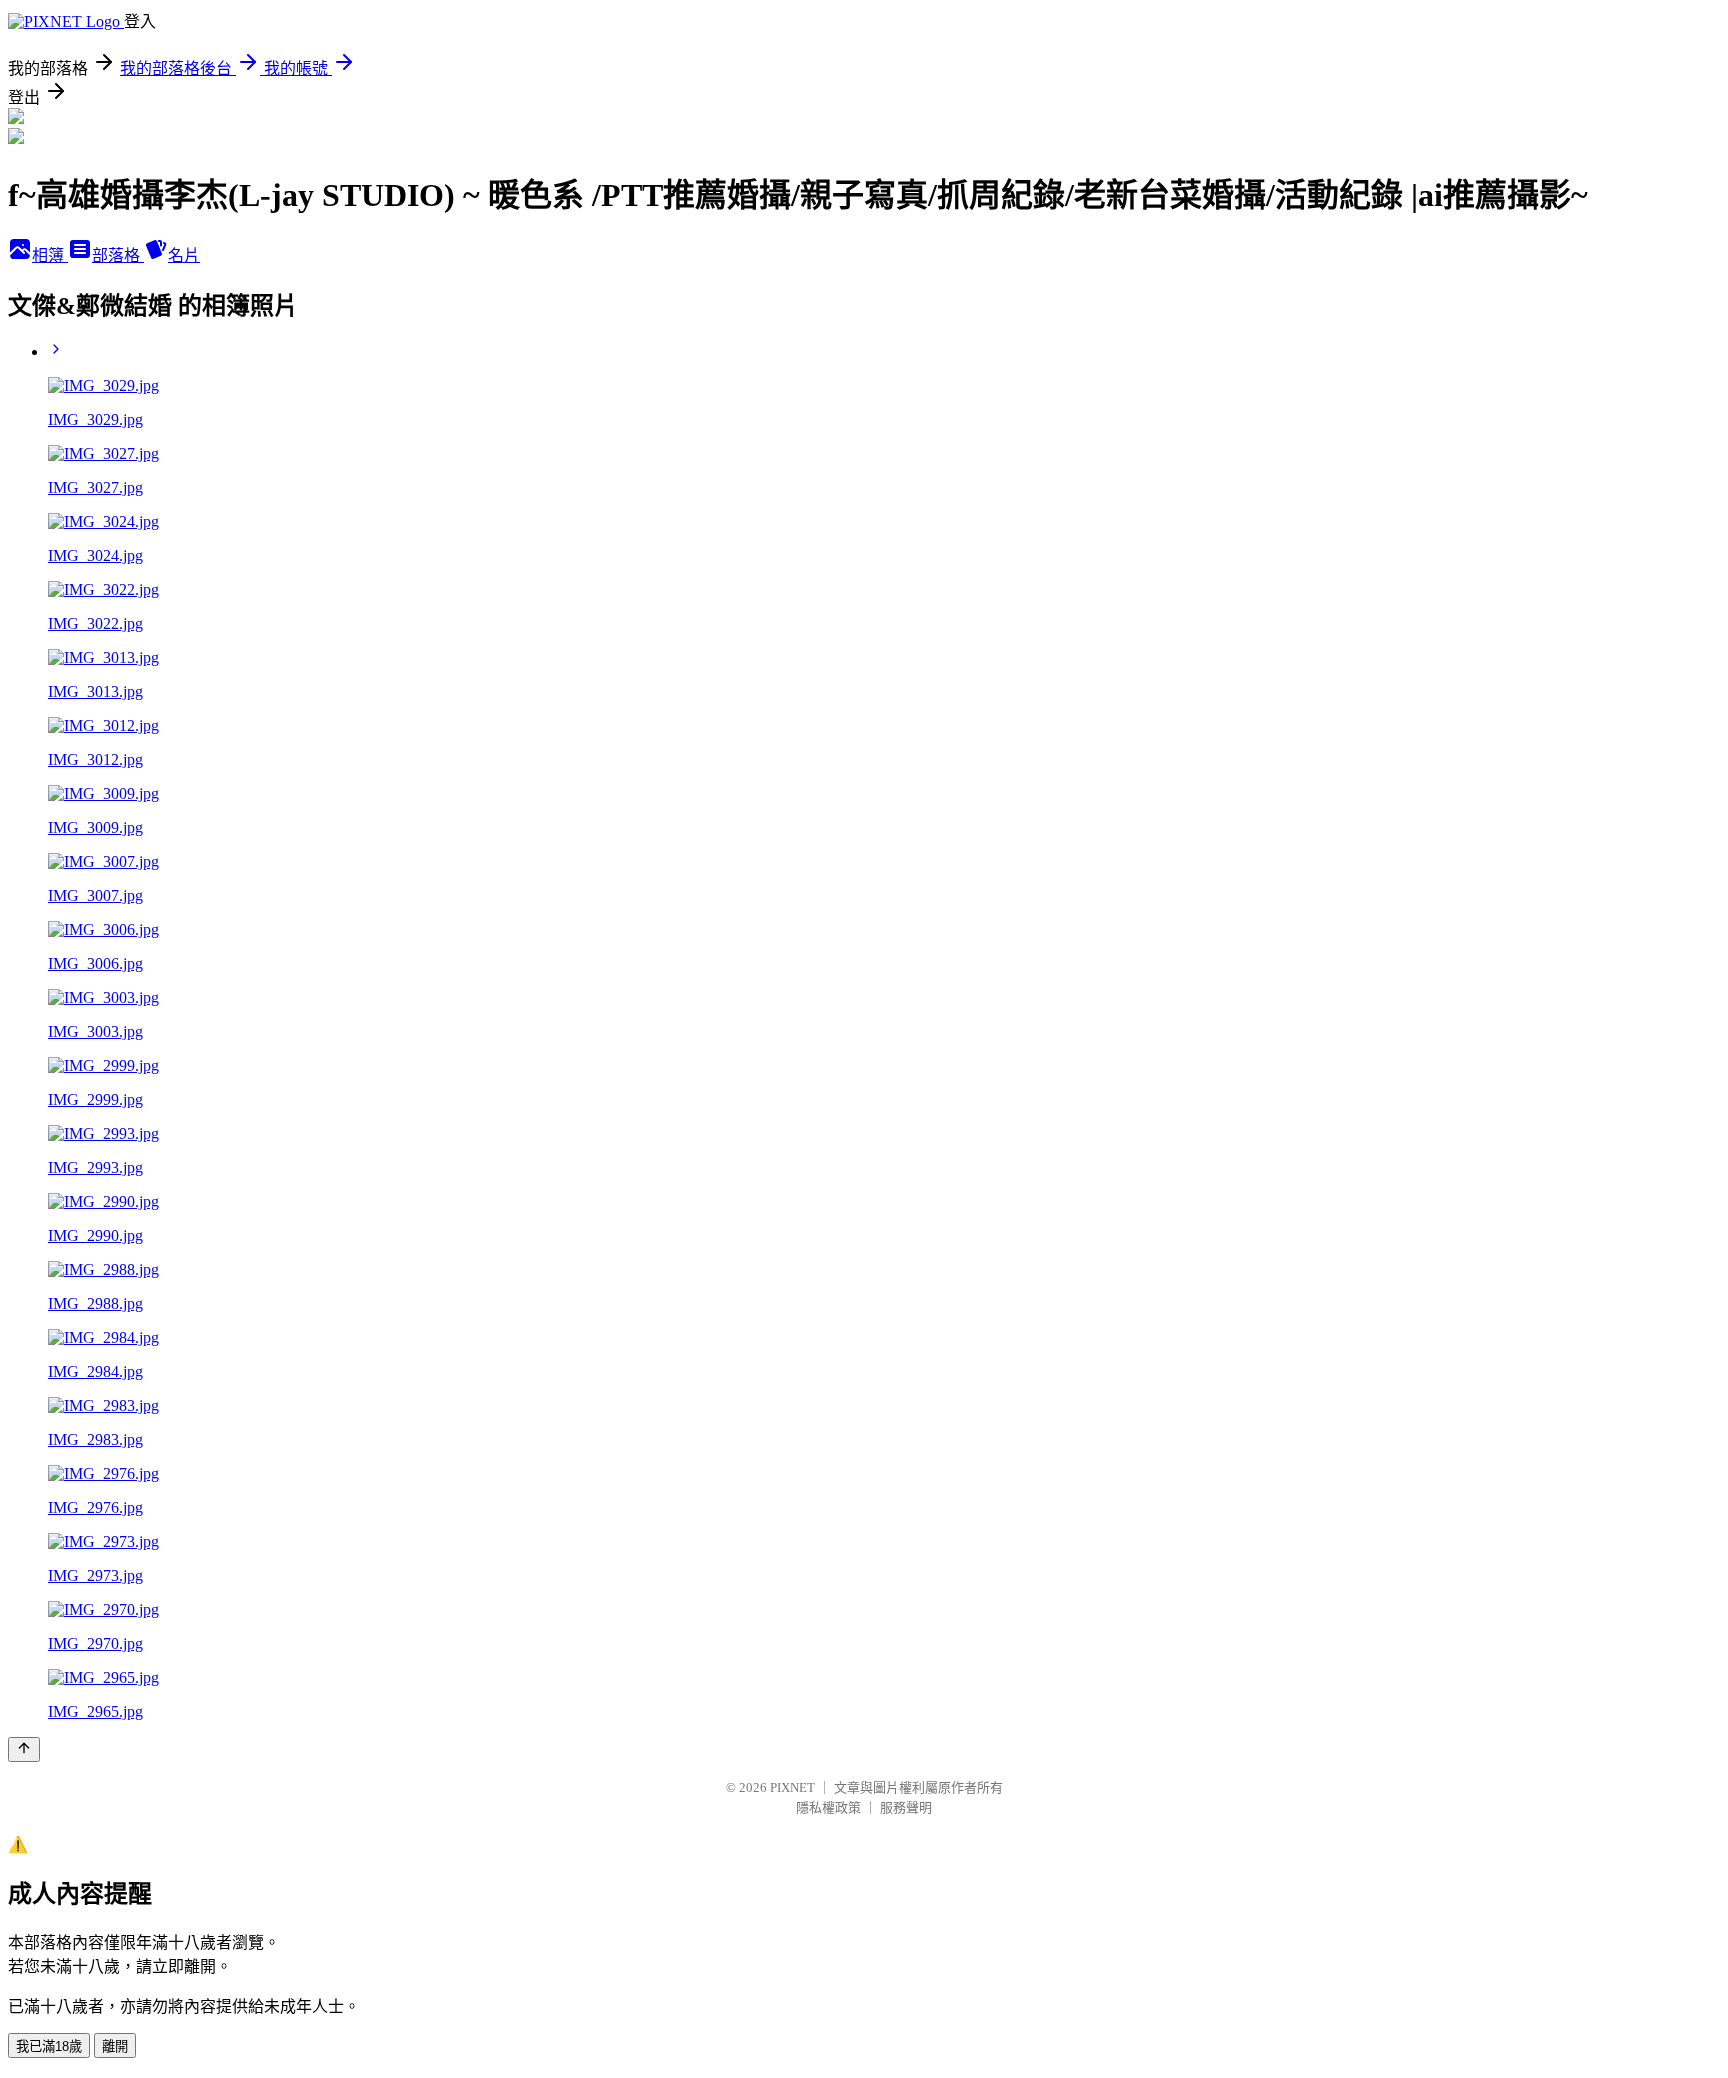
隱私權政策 (828, 1807)
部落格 (118, 255)
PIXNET (792, 1787)
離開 (115, 2046)
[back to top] (24, 1749)
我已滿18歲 (49, 2046)
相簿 (50, 255)
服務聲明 (906, 1807)
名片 (184, 255)
